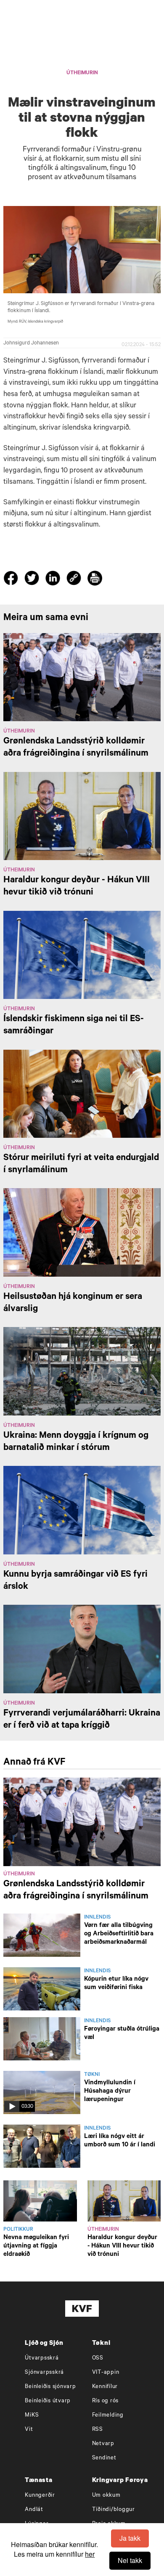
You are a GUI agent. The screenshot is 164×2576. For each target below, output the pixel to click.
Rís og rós (106, 2401)
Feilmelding (108, 2416)
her (90, 2554)
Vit (29, 2430)
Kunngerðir (40, 2496)
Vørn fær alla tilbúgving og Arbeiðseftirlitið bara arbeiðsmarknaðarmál (119, 1934)
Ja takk (130, 2538)
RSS (98, 2430)
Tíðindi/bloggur (114, 2510)
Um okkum (106, 2496)
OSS (98, 2358)
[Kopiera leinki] (74, 579)
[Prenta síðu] (95, 579)
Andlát (34, 2510)
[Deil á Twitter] (33, 580)
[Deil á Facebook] (12, 580)
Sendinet (104, 2458)
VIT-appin (106, 2373)
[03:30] (42, 2093)
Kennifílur (105, 2387)
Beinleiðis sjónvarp (50, 2387)
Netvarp (103, 2444)
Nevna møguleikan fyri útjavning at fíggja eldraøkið (36, 2246)
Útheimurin (82, 73)
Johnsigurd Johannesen (31, 344)
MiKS (32, 2416)
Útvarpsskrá (42, 2358)
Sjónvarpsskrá (44, 2373)
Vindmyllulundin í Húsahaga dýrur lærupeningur (110, 2092)
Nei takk (130, 2560)
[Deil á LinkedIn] (54, 580)
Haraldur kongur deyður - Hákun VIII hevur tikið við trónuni (122, 2246)
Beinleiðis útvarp (48, 2401)
